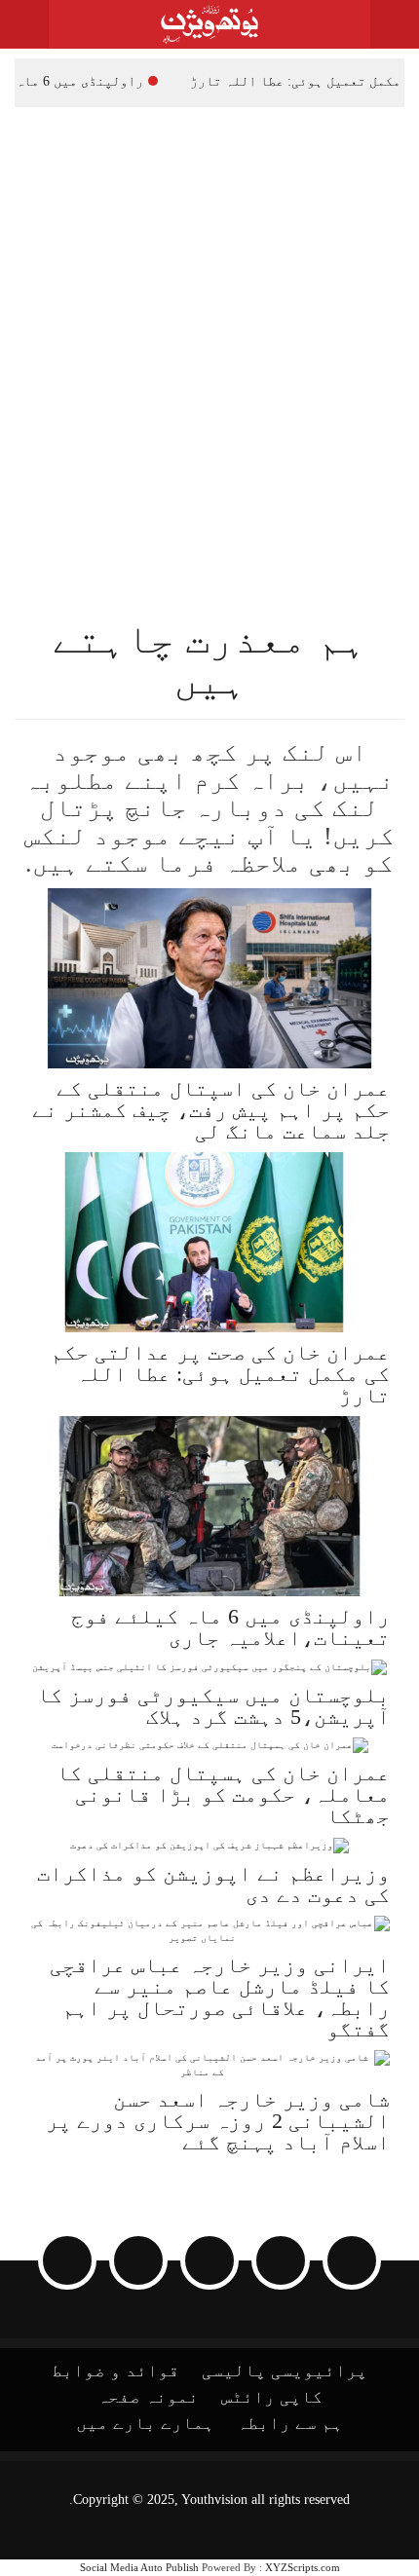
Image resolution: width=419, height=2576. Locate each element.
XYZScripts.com (303, 2567)
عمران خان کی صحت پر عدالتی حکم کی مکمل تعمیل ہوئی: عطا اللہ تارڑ (220, 1374)
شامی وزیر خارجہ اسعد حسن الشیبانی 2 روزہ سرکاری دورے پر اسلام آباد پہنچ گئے (218, 2121)
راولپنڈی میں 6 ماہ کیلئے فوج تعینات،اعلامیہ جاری (230, 1627)
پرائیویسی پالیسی (285, 2371)
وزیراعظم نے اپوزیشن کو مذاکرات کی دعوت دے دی (213, 1884)
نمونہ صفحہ (148, 2397)
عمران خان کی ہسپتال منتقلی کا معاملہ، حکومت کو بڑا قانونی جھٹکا (223, 1794)
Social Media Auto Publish (139, 2567)
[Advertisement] (209, 326)
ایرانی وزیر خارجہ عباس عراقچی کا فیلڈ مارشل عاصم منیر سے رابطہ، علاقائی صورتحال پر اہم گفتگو (220, 1997)
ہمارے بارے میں (145, 2423)
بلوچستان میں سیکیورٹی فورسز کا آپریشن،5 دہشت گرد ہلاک (213, 1706)
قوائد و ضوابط (115, 2371)
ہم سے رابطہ (290, 2423)
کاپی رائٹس (272, 2397)
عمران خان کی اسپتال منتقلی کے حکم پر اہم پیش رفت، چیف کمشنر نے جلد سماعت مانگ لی (211, 1110)
